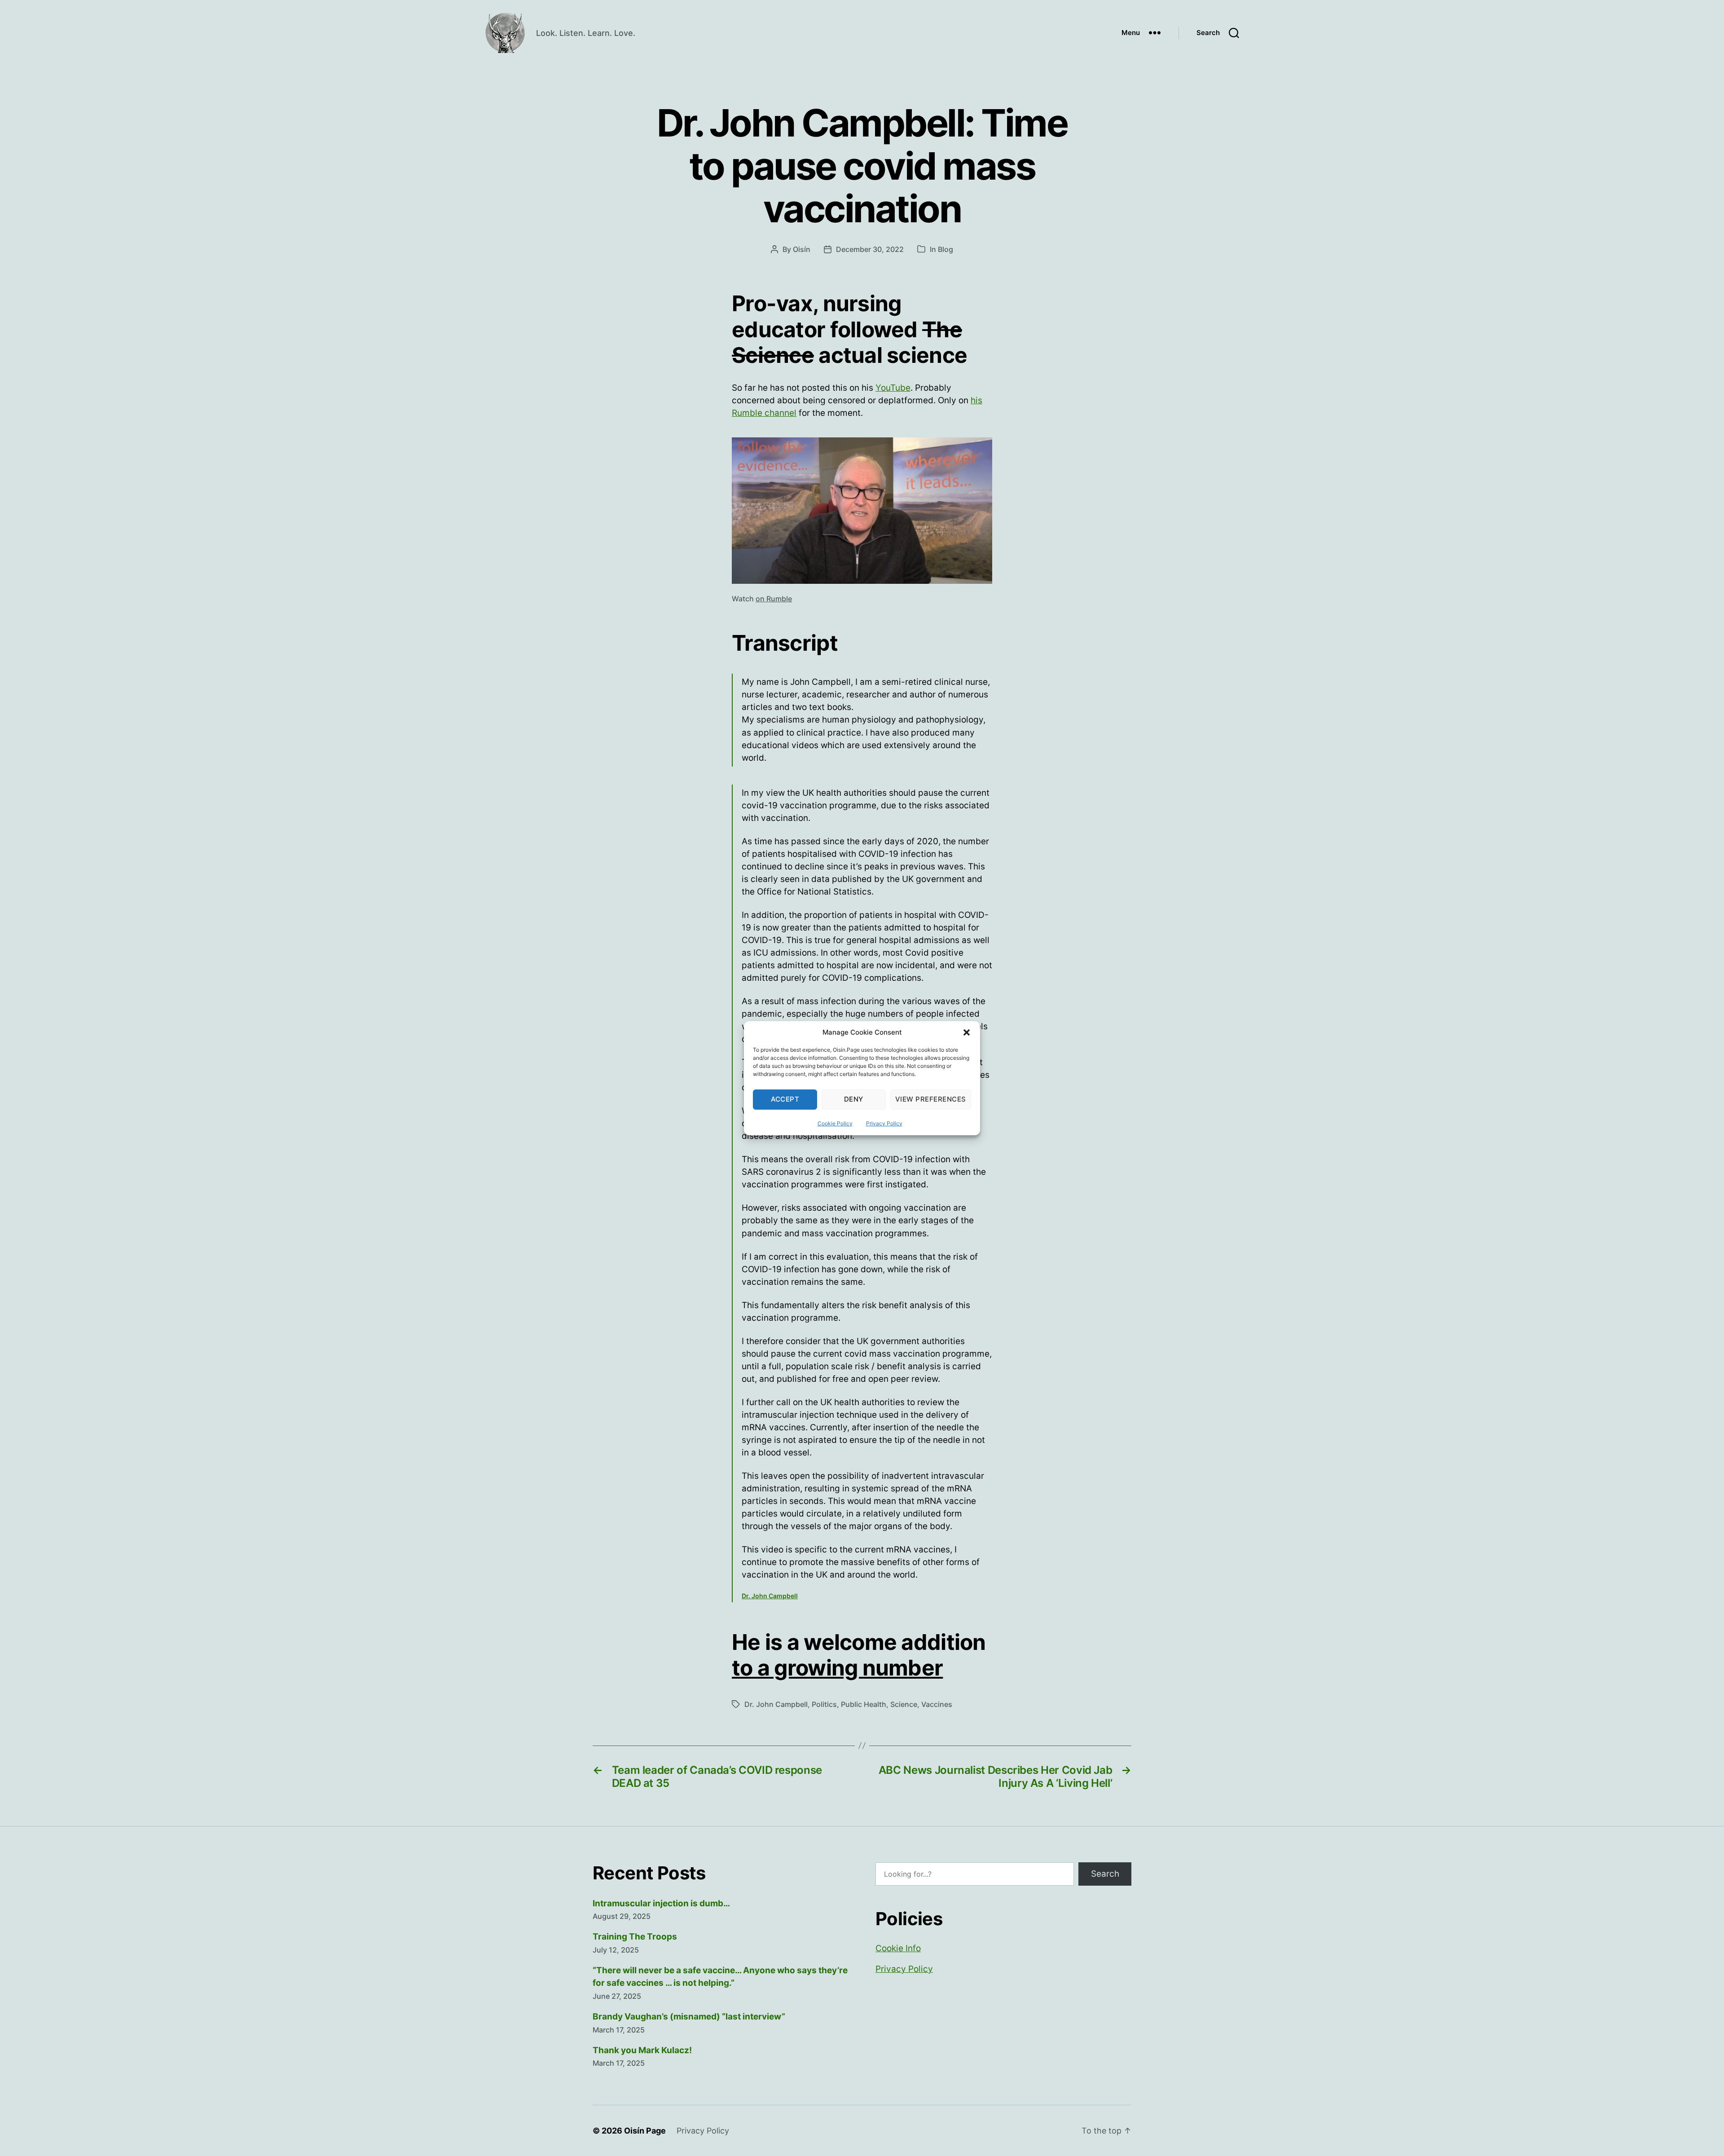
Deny (854, 1099)
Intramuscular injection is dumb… (661, 1903)
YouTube (893, 388)
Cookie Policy (835, 1123)
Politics (824, 1704)
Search (1105, 1874)
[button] (967, 1032)
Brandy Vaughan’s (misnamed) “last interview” (689, 2017)
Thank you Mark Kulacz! (642, 2050)
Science (904, 1704)
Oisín (802, 249)
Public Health (864, 1704)
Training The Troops (635, 1937)
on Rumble (774, 599)
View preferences (931, 1099)
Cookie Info (898, 1948)
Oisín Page (645, 2131)
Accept (785, 1099)
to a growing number (837, 1668)
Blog (946, 249)
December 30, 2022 (870, 249)
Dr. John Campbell (770, 1596)
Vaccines (937, 1704)
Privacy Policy (884, 1123)
